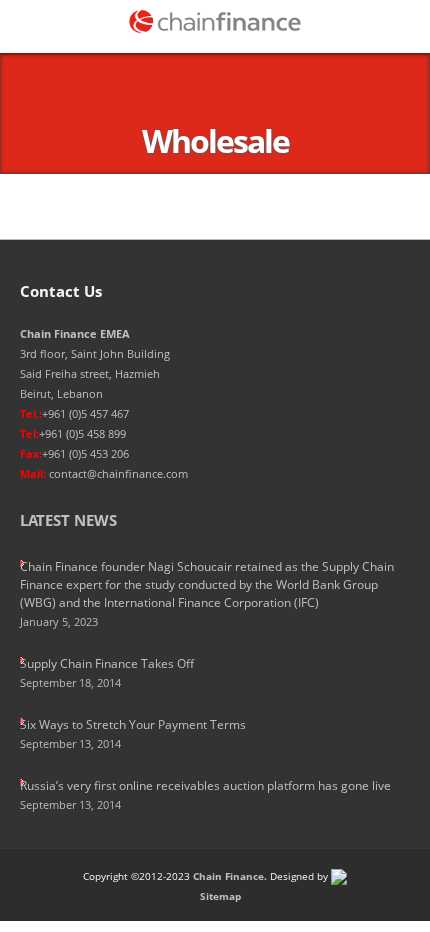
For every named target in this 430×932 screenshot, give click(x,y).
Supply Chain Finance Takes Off (107, 663)
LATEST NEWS (68, 520)
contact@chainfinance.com (118, 473)
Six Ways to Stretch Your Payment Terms (133, 724)
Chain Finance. (230, 876)
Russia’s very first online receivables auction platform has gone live (205, 785)
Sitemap (220, 896)
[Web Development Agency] (339, 876)
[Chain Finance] (215, 21)
